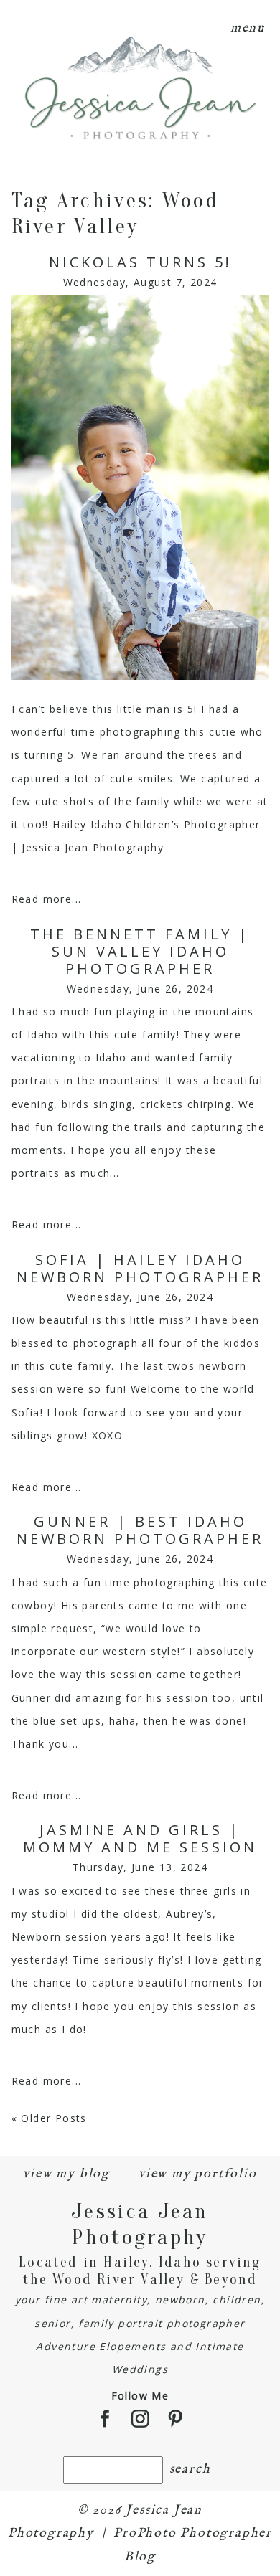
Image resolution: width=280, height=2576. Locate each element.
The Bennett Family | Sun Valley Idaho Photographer (140, 952)
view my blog (66, 2174)
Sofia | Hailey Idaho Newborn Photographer (140, 1269)
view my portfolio (198, 2174)
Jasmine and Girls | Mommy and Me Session (140, 1839)
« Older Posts (49, 2118)
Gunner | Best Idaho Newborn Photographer (140, 1530)
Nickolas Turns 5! (140, 262)
